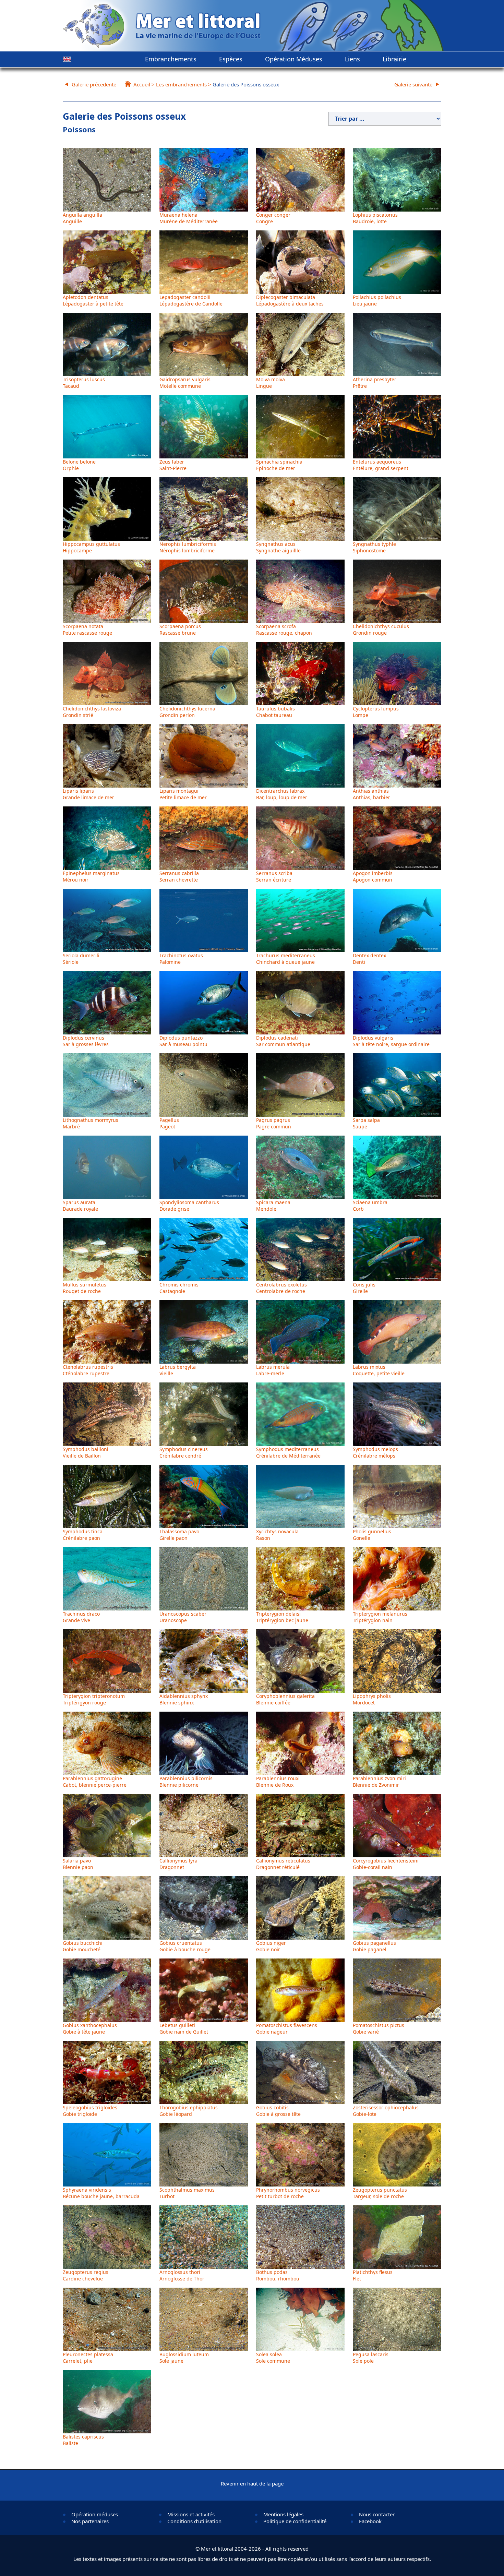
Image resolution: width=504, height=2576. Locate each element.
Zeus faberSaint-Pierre (173, 465)
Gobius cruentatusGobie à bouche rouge (185, 1946)
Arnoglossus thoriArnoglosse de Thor (182, 2275)
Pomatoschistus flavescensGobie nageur (287, 2028)
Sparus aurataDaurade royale (80, 1206)
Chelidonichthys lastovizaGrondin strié (92, 712)
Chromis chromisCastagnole (179, 1288)
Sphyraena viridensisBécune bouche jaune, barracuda (101, 2193)
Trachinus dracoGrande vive (81, 1617)
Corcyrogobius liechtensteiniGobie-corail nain (386, 1864)
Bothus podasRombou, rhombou (278, 2275)
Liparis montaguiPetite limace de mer (183, 794)
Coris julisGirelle (364, 1288)
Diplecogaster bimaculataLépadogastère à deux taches (290, 300)
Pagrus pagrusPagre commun (274, 1123)
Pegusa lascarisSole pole (371, 2358)
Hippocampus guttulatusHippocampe (91, 547)
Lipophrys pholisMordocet (372, 1699)
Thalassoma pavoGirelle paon (179, 1535)
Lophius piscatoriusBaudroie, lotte (375, 218)
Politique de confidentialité (295, 2521)
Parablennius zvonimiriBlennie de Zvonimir (379, 1782)
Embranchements (171, 59)
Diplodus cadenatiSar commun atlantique (283, 1041)
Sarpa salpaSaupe (366, 1123)
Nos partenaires (90, 2521)
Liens (352, 59)
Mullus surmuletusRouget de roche (85, 1288)
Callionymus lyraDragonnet (178, 1864)
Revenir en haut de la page (252, 2483)
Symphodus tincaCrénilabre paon (83, 1535)
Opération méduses (95, 2514)
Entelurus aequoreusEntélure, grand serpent (381, 465)
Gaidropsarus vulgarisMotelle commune (185, 383)
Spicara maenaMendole (273, 1206)
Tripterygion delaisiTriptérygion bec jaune (282, 1617)
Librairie (394, 59)
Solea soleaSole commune (273, 2358)
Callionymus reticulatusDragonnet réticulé (283, 1864)
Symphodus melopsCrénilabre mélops (375, 1452)
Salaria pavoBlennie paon (78, 1864)
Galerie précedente (94, 84)
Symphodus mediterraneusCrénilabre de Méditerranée (288, 1452)
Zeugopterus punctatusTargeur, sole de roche (380, 2193)
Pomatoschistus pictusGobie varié (379, 2028)
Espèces (231, 59)
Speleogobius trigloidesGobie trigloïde (90, 2111)
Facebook (370, 2521)
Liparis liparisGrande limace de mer (88, 794)
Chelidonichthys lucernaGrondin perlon (187, 712)
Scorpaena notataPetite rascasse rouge (87, 630)
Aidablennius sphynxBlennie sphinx (184, 1699)
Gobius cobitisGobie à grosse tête (278, 2111)
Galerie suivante (413, 84)
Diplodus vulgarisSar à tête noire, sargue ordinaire (391, 1041)
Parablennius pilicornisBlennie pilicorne (186, 1782)
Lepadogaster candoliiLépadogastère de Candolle (191, 300)
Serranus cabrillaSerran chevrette (179, 876)
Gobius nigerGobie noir (271, 1946)
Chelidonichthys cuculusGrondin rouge (381, 630)
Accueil (142, 84)
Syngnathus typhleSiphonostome (374, 547)
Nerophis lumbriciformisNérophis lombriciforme (188, 547)
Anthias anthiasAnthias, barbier (371, 794)
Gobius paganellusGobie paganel (374, 1946)
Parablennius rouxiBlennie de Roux (278, 1782)
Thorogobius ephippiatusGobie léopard (189, 2111)
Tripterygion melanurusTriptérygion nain (380, 1617)
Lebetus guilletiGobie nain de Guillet (184, 2028)
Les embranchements (181, 84)
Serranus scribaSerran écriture (274, 876)
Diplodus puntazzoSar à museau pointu (183, 1041)
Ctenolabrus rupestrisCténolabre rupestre (88, 1370)
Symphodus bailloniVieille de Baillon (86, 1452)
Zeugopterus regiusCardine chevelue (86, 2275)
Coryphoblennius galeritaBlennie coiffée (285, 1699)
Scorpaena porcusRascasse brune (180, 630)
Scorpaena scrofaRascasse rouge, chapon (284, 630)
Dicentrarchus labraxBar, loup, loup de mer (282, 794)
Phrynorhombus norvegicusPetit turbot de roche (288, 2193)
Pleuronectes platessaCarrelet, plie (88, 2358)
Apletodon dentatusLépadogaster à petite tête (93, 300)
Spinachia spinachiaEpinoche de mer (279, 465)
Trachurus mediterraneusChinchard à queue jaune (286, 959)
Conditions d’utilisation (194, 2521)
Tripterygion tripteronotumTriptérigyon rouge (94, 1699)
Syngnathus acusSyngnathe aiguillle (278, 547)
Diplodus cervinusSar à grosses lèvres (86, 1041)
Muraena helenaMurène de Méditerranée (189, 218)
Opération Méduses (294, 59)
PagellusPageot (169, 1123)
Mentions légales (283, 2514)
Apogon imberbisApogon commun (373, 876)
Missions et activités (191, 2514)
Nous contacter (377, 2514)
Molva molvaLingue (271, 383)
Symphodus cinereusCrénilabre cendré (184, 1452)
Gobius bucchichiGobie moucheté (83, 1946)
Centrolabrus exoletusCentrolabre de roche (281, 1288)
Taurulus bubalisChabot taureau (275, 712)
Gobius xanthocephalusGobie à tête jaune (90, 2028)
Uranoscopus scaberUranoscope (183, 1617)
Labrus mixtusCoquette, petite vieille (379, 1370)
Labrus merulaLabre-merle (273, 1370)
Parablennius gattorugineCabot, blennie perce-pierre (95, 1782)
